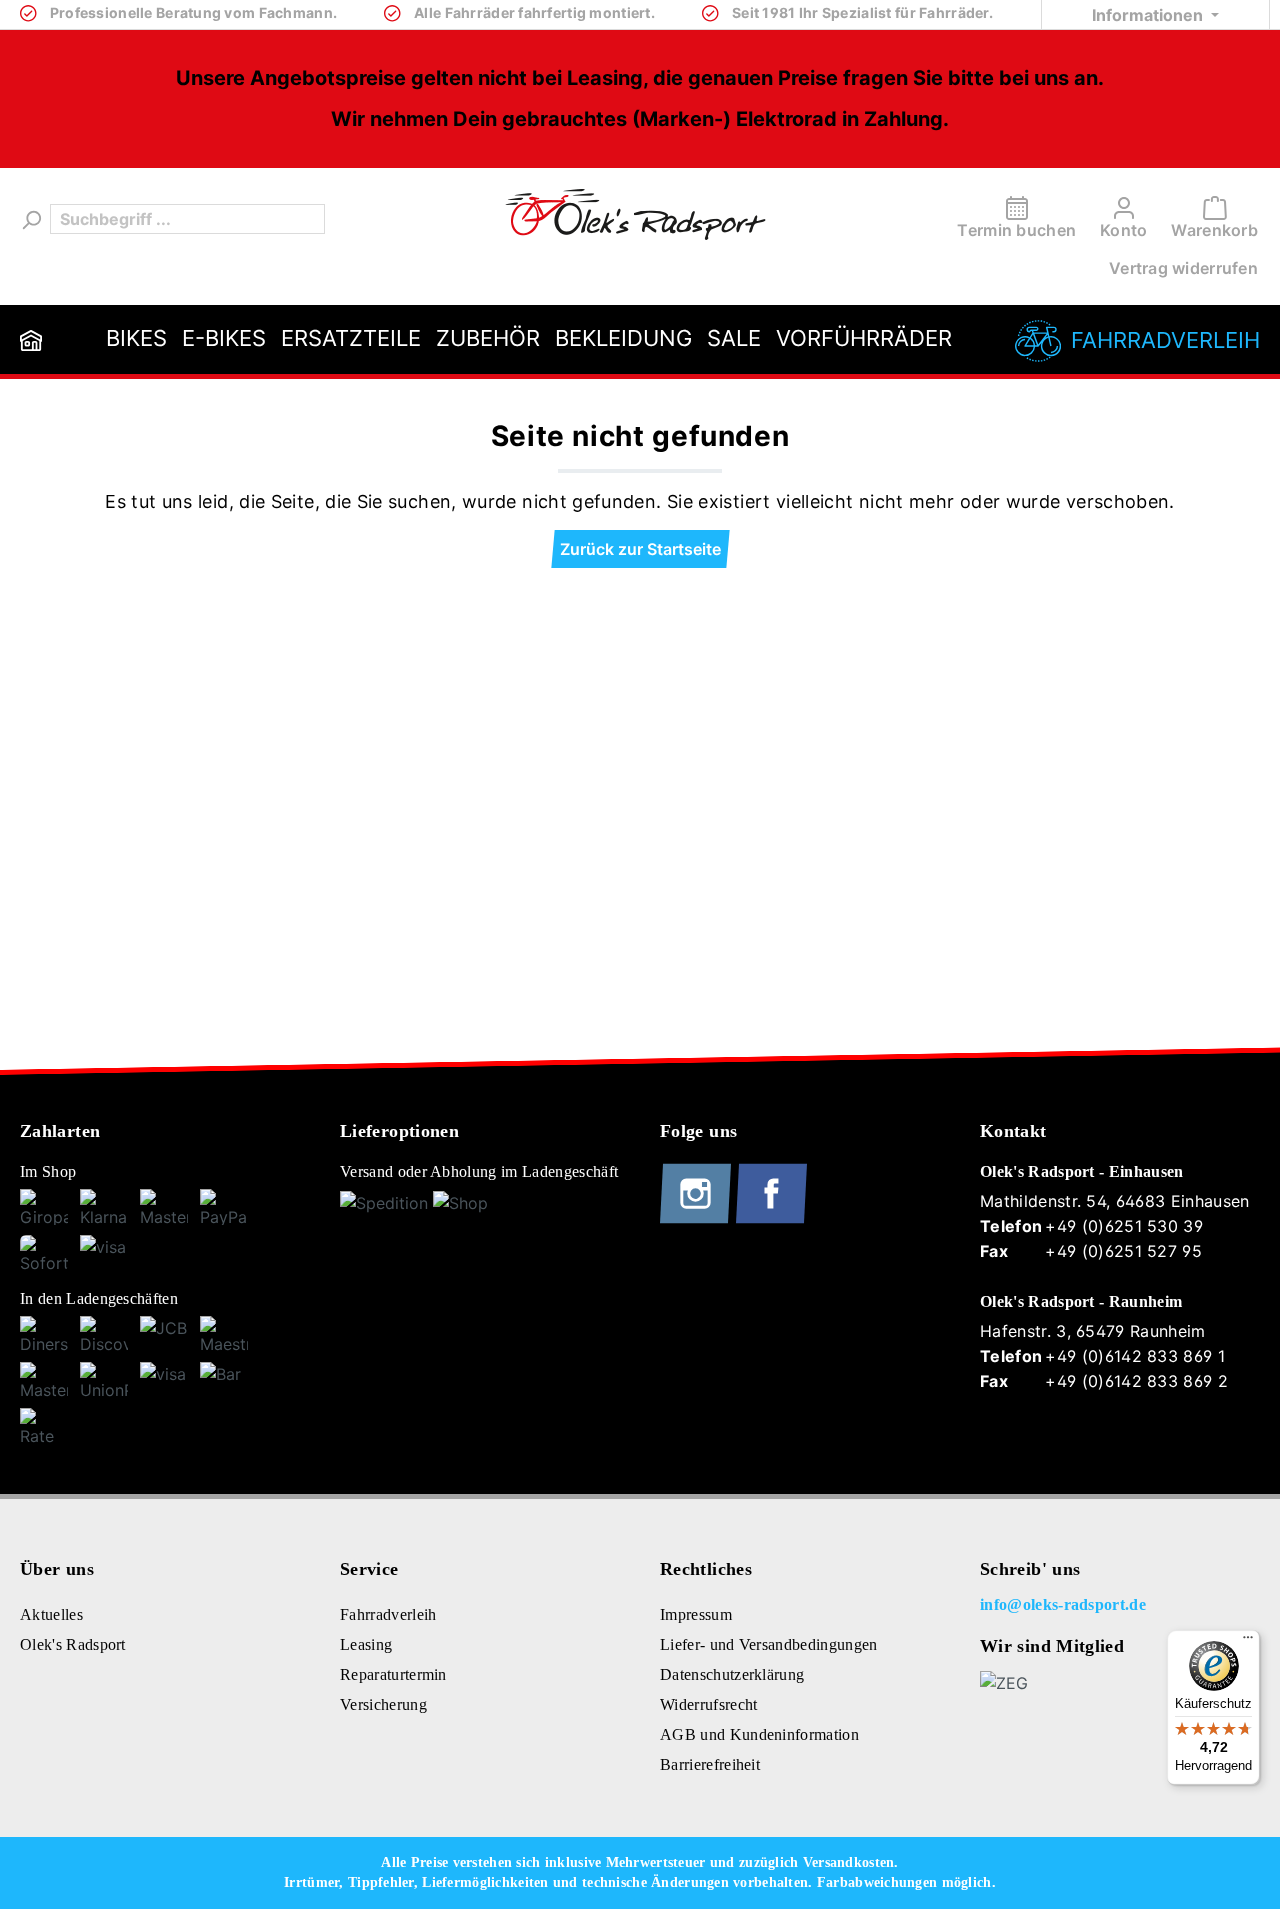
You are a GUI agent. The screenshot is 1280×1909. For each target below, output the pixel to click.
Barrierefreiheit (710, 1764)
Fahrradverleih (1165, 340)
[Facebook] (771, 1219)
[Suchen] (30, 219)
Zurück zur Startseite (640, 549)
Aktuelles (51, 1614)
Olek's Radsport (73, 1644)
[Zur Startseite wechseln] (635, 214)
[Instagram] (698, 1219)
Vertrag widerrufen (1183, 268)
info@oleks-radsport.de (1063, 1604)
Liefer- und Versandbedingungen (769, 1644)
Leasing (366, 1644)
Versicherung (383, 1704)
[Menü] (1248, 1642)
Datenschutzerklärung (732, 1674)
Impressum (696, 1614)
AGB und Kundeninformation (759, 1734)
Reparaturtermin (393, 1674)
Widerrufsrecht (708, 1704)
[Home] (31, 339)
